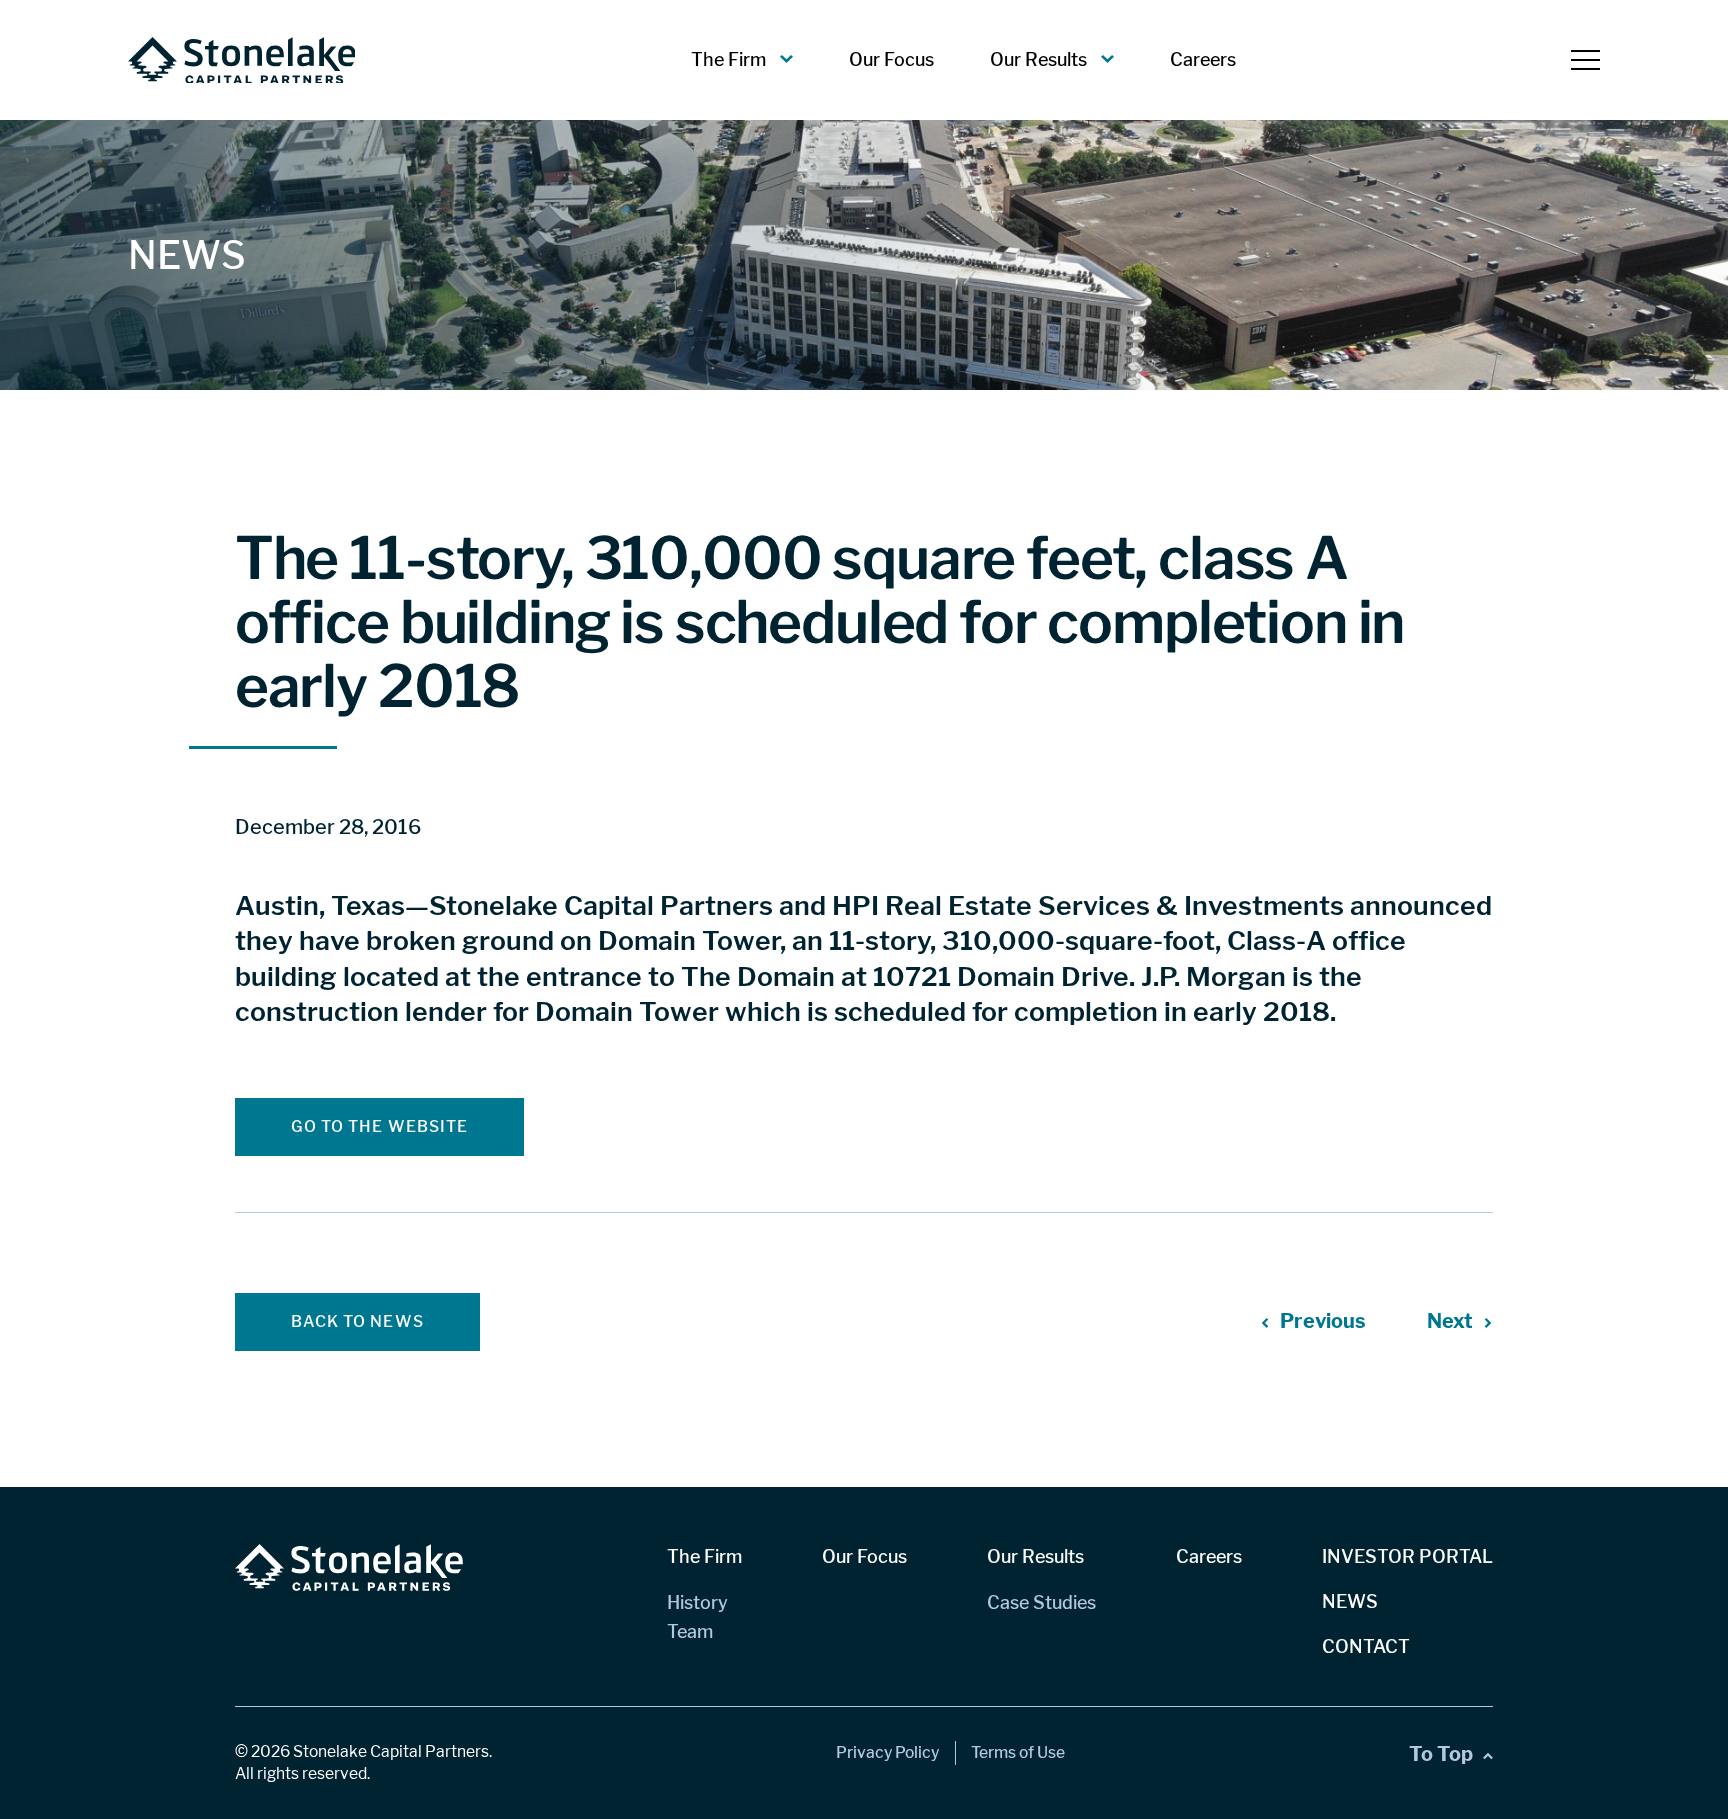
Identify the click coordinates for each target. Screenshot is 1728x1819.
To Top (1441, 1754)
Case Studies (1041, 1602)
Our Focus (891, 59)
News (1350, 1601)
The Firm (728, 59)
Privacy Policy (887, 1752)
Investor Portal (1407, 1556)
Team (690, 1631)
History (697, 1602)
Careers (1203, 59)
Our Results (1038, 59)
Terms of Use (1018, 1752)
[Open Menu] (1585, 60)
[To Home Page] (242, 60)
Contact (1366, 1646)
